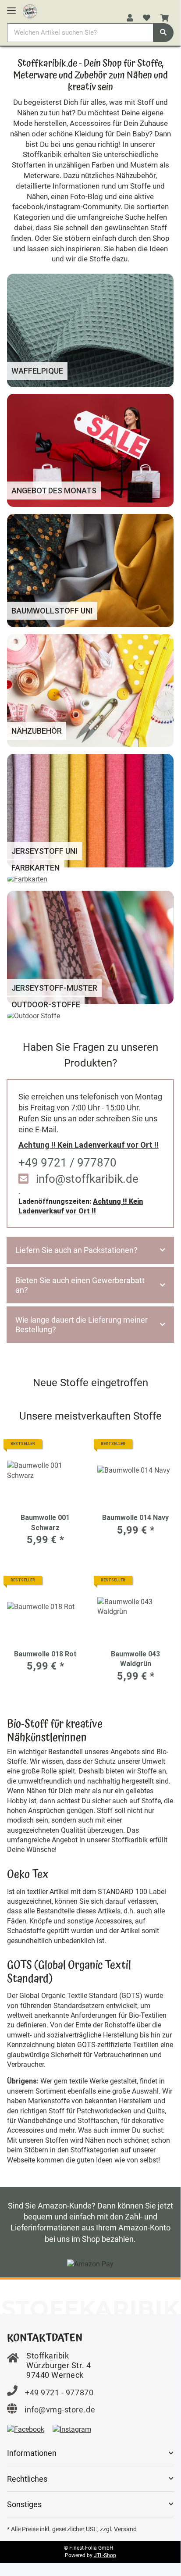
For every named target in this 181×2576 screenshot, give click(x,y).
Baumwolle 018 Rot (45, 1654)
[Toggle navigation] (11, 7)
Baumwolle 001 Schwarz (45, 1522)
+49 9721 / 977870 (67, 1163)
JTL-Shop (105, 2555)
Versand (125, 2529)
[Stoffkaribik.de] (30, 10)
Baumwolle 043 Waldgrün (135, 1659)
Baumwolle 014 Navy (135, 1518)
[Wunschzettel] (147, 18)
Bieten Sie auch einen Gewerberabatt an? (80, 1285)
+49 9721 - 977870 (59, 2392)
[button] (130, 18)
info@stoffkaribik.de (87, 1179)
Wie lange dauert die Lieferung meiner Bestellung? (82, 1325)
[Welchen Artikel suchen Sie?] (163, 33)
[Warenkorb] (165, 18)
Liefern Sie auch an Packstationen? (76, 1250)
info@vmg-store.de (60, 2410)
